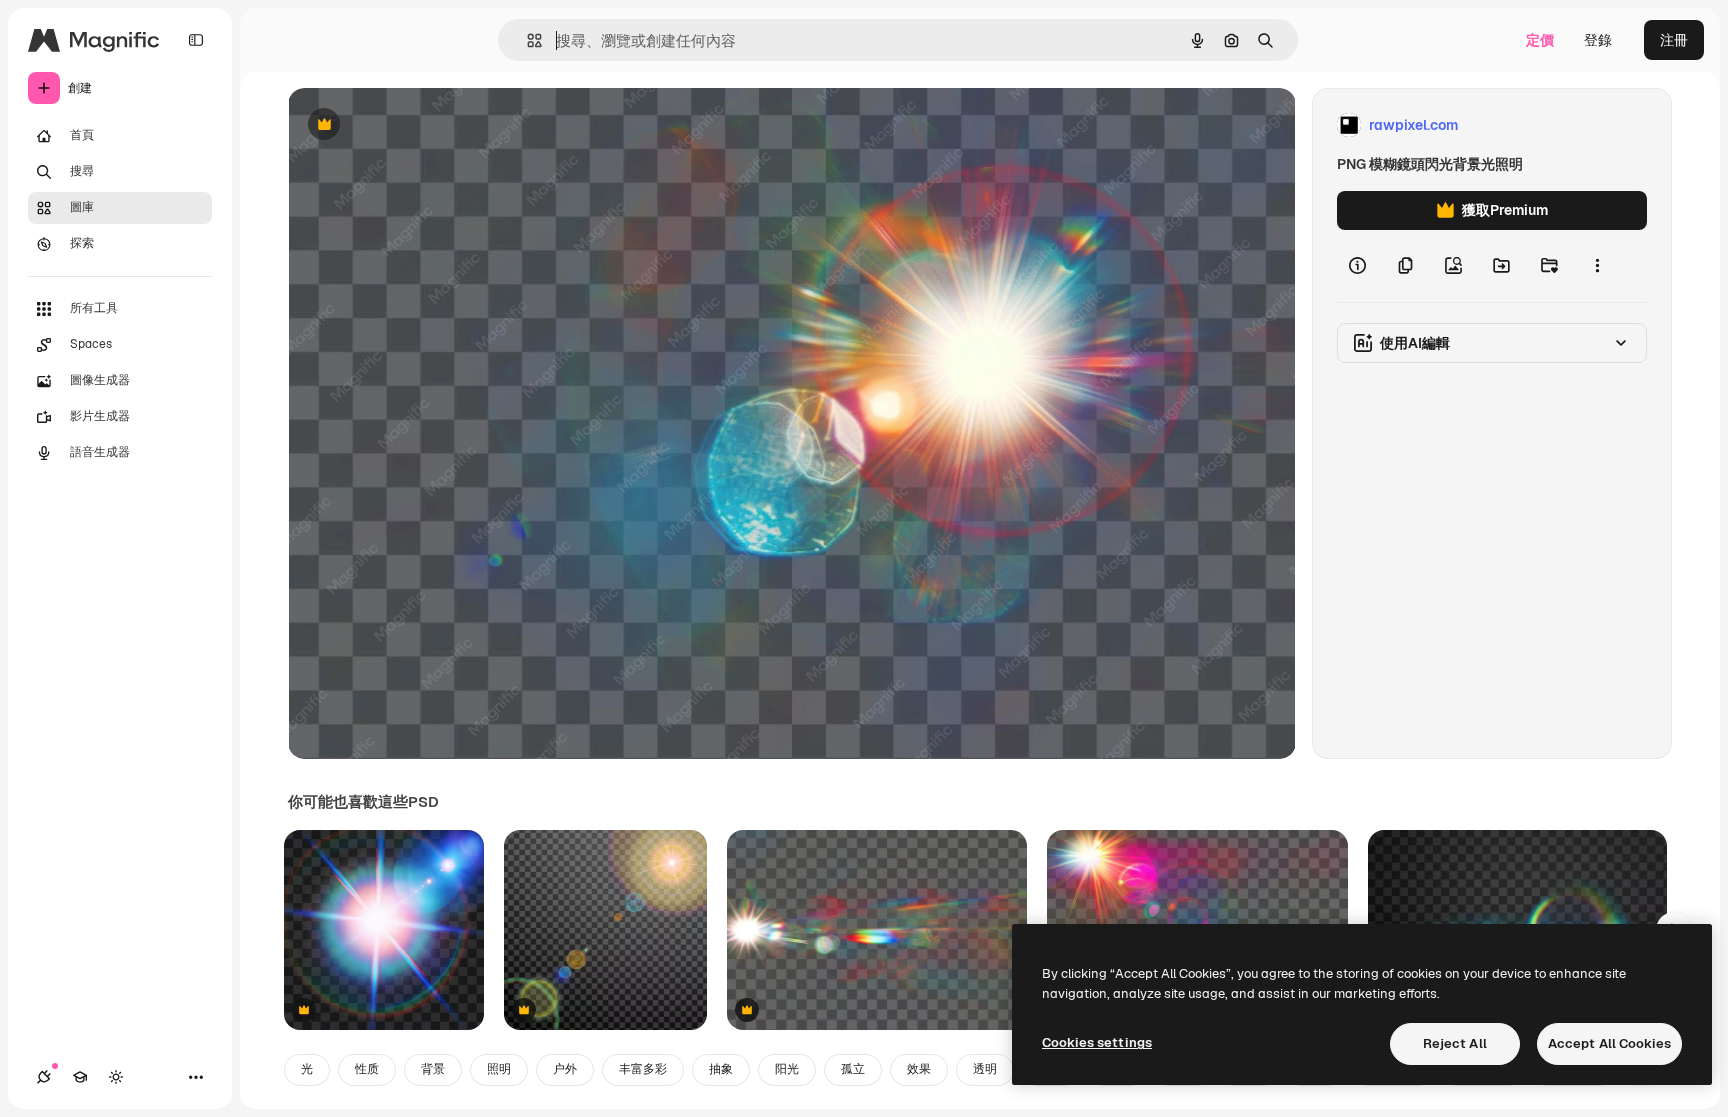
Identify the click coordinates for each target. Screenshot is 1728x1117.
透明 (985, 1069)
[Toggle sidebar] (196, 40)
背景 (433, 1069)
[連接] (44, 1077)
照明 (499, 1069)
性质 (367, 1069)
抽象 (721, 1069)
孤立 (853, 1069)
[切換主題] (116, 1077)
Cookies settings (1097, 1042)
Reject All (1455, 1043)
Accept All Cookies (1609, 1043)
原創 (403, 125)
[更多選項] (1597, 266)
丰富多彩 (643, 1069)
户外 (565, 1069)
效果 (919, 1069)
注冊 (1674, 40)
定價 (1540, 40)
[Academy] (80, 1077)
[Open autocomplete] (526, 40)
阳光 (787, 1069)
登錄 (1598, 40)
